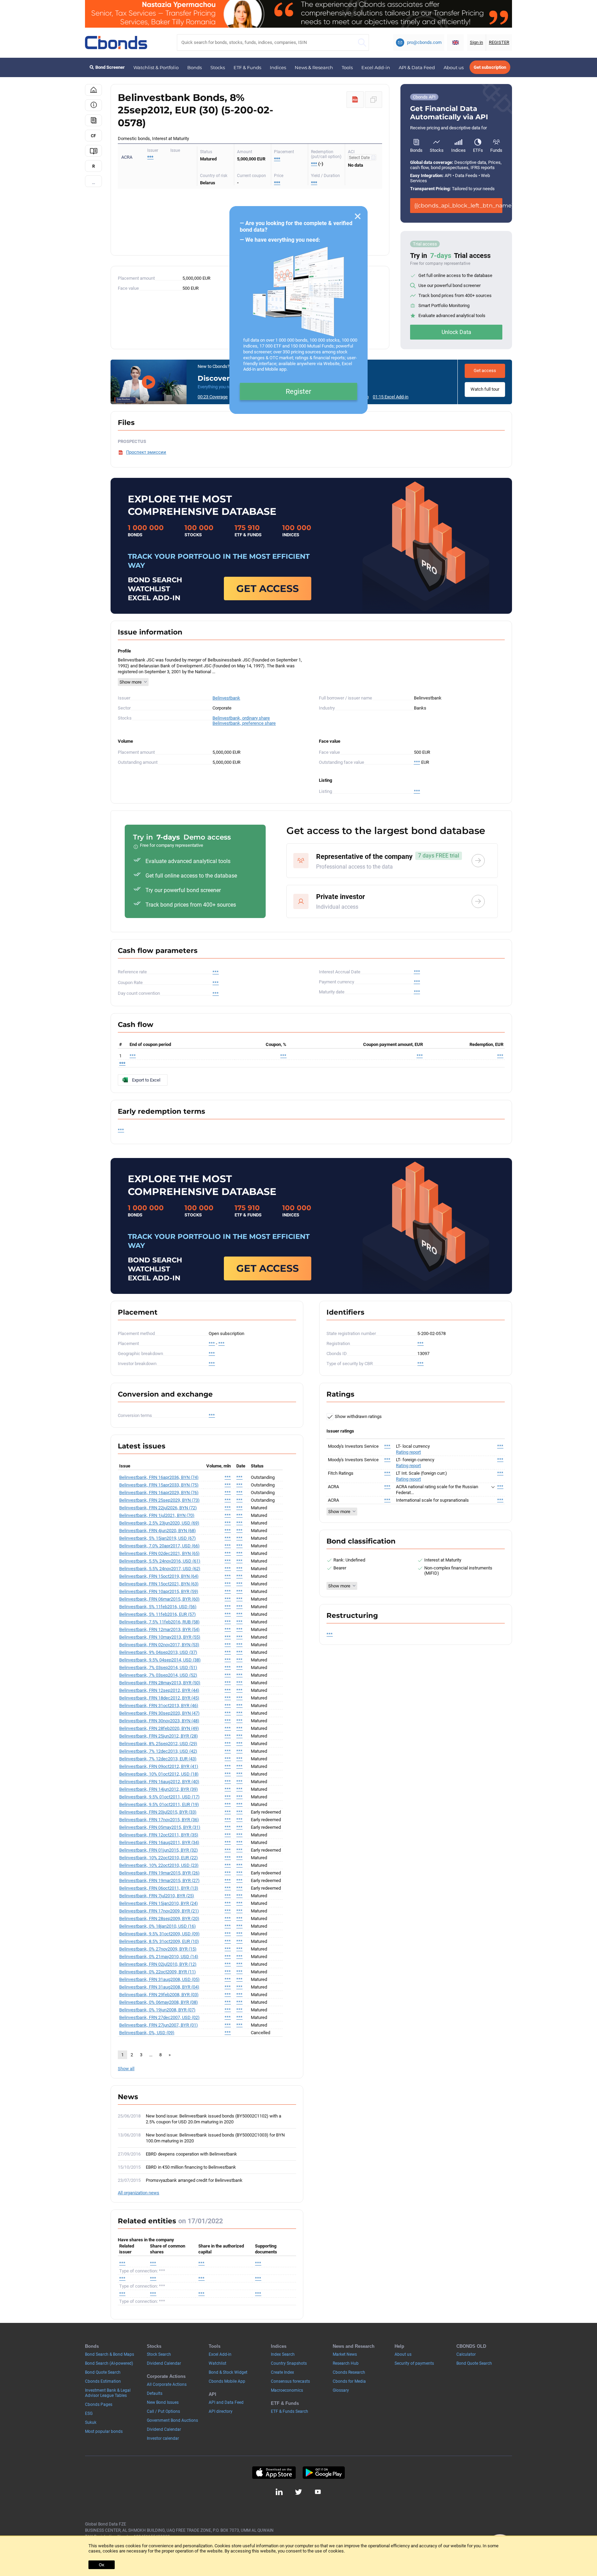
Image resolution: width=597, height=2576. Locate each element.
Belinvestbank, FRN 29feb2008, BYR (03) (159, 1995)
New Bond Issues (163, 2402)
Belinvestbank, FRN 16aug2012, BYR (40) (159, 1782)
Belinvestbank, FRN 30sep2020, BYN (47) (159, 1713)
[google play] (324, 2473)
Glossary (341, 2390)
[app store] (274, 2473)
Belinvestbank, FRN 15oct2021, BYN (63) (159, 1584)
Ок (102, 2565)
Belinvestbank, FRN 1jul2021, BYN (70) (157, 1515)
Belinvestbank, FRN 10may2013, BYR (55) (160, 1637)
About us (454, 67)
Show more (131, 682)
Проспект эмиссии (146, 452)
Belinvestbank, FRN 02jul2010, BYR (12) (158, 1964)
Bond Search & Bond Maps (110, 2354)
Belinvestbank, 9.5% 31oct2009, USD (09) (159, 1934)
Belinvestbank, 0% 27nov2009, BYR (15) (158, 1949)
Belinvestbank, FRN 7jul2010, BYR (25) (157, 1896)
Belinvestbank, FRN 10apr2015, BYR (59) (159, 1591)
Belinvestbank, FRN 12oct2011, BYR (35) (159, 1835)
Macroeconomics (287, 2390)
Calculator (466, 2354)
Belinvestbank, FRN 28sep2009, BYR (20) (159, 1919)
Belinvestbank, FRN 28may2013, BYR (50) (160, 1683)
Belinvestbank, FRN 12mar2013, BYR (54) (159, 1629)
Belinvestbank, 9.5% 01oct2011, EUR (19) (159, 1804)
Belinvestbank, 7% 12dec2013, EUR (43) (158, 1759)
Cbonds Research (349, 2372)
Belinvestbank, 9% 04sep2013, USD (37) (158, 1652)
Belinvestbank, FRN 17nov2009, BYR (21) (159, 1911)
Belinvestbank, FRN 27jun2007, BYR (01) (159, 2025)
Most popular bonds (104, 2431)
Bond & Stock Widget (228, 2372)
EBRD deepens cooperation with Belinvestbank (191, 2154)
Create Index (282, 2372)
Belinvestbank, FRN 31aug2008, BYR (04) (159, 1987)
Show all (126, 2069)
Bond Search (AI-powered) (109, 2363)
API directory (221, 2411)
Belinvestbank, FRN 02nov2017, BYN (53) (159, 1645)
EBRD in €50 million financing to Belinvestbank (191, 2167)
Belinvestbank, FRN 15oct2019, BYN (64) (159, 1576)
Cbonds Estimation (103, 2381)
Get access (485, 370)
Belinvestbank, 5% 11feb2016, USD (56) (158, 1607)
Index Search (283, 2354)
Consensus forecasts (290, 2381)
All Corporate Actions (167, 2384)
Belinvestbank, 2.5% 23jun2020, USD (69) (159, 1523)
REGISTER (499, 42)
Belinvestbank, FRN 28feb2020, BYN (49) (159, 1728)
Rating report (408, 1452)
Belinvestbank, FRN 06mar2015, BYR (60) (159, 1599)
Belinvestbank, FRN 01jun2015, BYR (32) (159, 1850)
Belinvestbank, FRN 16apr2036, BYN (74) (159, 1477)
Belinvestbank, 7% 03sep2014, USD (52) (158, 1675)
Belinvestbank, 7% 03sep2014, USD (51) (158, 1667)
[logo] (116, 43)
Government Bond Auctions (172, 2420)
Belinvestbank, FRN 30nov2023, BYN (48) (159, 1721)
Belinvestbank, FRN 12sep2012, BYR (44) (159, 1690)
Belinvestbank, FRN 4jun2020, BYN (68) (158, 1531)
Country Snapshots (289, 2363)
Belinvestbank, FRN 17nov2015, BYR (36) (159, 1820)
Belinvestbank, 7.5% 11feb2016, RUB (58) (159, 1622)
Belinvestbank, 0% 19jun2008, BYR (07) (157, 2010)
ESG (89, 2413)
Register (298, 391)
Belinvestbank (226, 698)
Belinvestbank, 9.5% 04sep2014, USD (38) (160, 1660)
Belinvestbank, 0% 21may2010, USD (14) (159, 1957)
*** (150, 157)
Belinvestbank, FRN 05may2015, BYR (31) (160, 1827)
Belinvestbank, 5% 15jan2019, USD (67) (158, 1538)
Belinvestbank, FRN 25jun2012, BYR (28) (159, 1736)
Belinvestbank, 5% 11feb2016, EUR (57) (158, 1614)
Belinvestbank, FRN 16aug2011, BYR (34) (159, 1842)
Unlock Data (456, 332)
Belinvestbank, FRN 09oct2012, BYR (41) (159, 1766)
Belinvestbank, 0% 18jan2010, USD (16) (158, 1926)
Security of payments (414, 2363)
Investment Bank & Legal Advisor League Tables (108, 2393)
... (93, 182)
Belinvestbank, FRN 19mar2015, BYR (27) (159, 1880)
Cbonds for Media (349, 2381)
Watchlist (217, 2363)
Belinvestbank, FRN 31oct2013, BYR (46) (159, 1706)
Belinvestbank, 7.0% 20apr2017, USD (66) (159, 1546)
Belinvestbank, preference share (244, 723)
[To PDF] (355, 100)
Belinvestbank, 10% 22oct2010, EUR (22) (159, 1858)
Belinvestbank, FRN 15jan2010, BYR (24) (159, 1903)
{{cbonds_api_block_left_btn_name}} (458, 206)
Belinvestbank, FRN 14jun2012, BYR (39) (159, 1789)
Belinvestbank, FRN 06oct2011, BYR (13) (159, 1888)
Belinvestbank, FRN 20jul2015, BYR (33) (158, 1812)
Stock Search (159, 2354)
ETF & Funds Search (290, 2411)
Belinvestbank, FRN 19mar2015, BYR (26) (159, 1873)
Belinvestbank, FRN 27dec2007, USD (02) (159, 2017)
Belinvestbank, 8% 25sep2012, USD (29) (158, 1744)
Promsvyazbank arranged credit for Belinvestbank (194, 2180)
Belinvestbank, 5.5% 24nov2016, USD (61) (160, 1561)
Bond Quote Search (103, 2372)
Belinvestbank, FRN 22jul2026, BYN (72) (158, 1508)
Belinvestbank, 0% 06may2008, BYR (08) (159, 2002)
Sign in (476, 42)
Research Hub (346, 2363)
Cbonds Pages (99, 2404)
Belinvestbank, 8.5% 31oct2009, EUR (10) (159, 1941)
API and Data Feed (226, 2402)
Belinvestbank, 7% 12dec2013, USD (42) (158, 1751)
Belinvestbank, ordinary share (241, 718)
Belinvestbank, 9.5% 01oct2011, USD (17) (159, 1797)
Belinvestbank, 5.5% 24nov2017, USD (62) (160, 1569)
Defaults (155, 2393)
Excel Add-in (376, 67)
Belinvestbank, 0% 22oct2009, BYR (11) (158, 1972)
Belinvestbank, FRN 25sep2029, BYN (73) (159, 1500)
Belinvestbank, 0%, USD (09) (147, 2033)
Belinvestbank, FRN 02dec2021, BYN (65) (159, 1553)
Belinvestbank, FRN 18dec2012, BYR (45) (159, 1698)
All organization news (139, 2193)
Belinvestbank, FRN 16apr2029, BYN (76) (159, 1493)
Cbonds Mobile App (227, 2381)
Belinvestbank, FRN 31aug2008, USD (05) (159, 1979)
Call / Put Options (163, 2411)
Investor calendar (163, 2438)
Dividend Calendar (164, 2363)
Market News (345, 2354)
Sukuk (91, 2422)
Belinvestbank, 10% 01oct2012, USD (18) (159, 1774)
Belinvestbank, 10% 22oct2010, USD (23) (159, 1865)
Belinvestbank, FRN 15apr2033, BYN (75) (159, 1485)
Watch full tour (485, 389)
